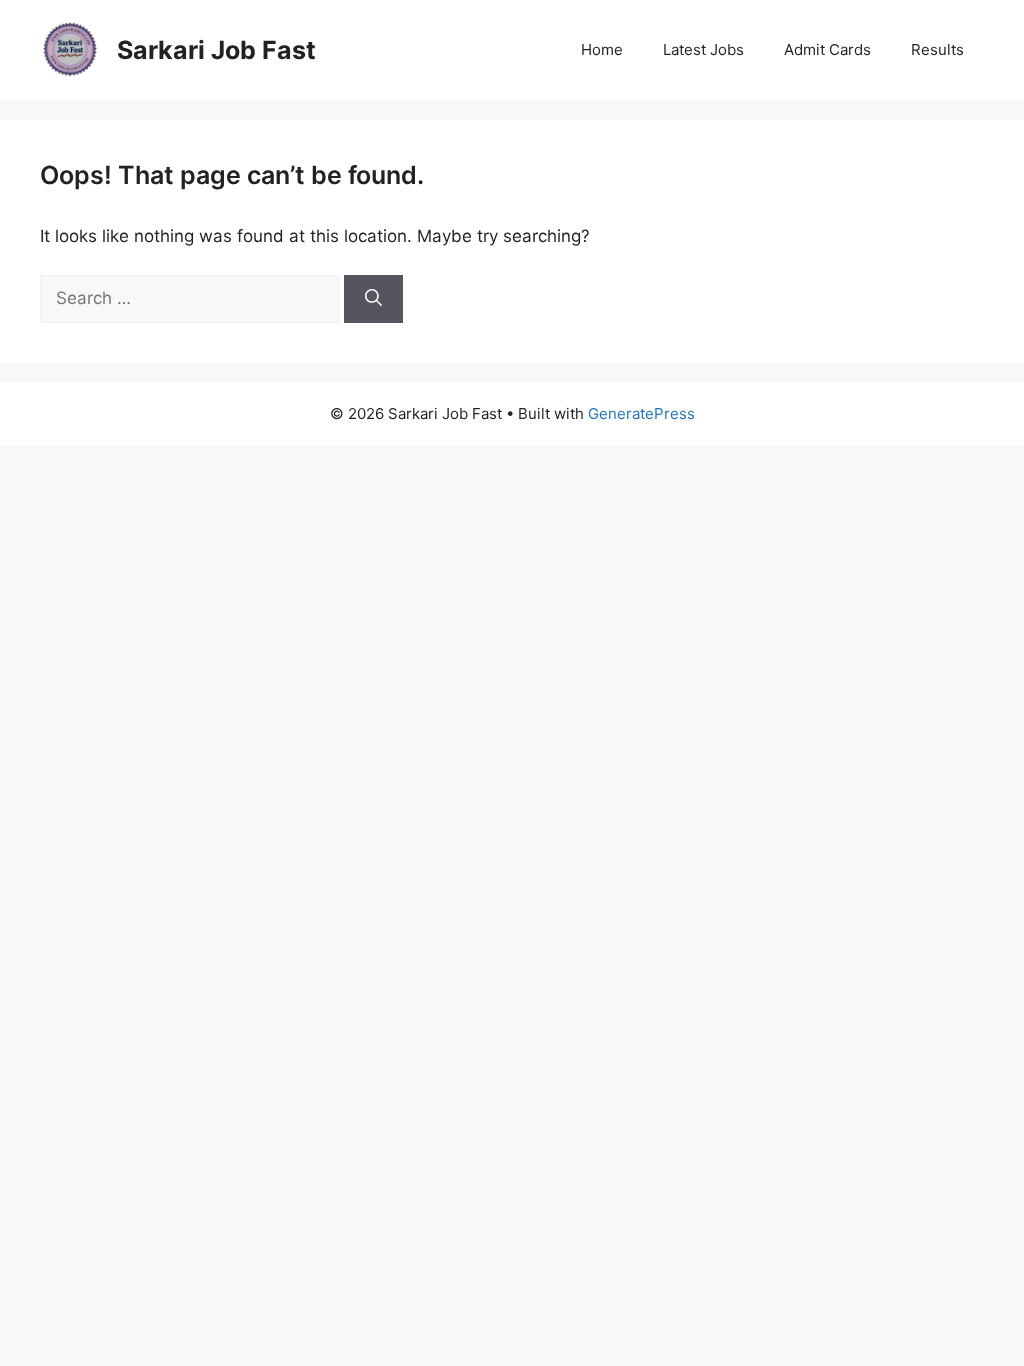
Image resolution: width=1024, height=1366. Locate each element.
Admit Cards (827, 49)
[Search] (373, 299)
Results (937, 49)
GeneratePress (641, 413)
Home (602, 49)
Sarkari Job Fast (216, 50)
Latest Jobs (703, 49)
